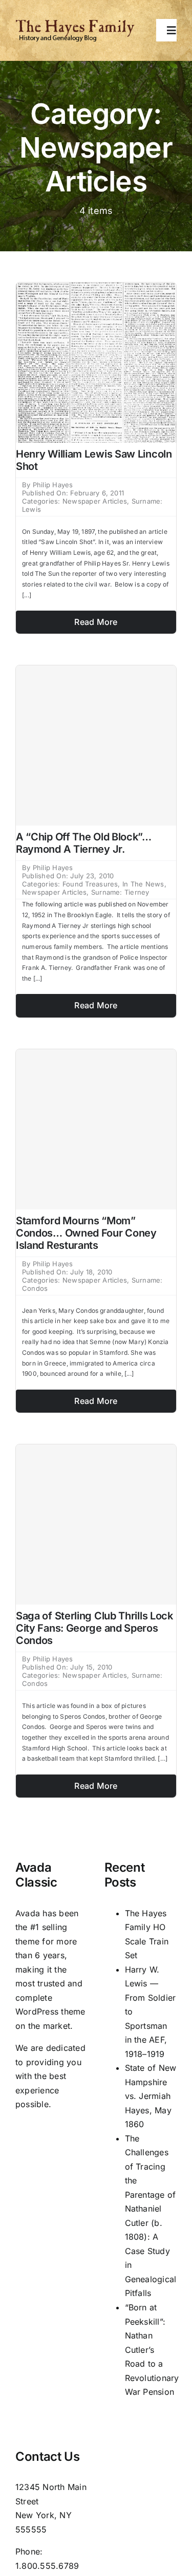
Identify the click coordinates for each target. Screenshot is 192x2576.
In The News (143, 884)
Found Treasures (90, 884)
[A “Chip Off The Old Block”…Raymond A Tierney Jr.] (96, 745)
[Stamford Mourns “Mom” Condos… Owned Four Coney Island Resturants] (96, 1129)
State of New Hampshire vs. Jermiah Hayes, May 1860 (151, 2096)
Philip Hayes (53, 485)
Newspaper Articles (95, 501)
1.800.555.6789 (47, 2566)
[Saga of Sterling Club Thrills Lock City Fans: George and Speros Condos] (96, 1524)
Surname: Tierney (120, 892)
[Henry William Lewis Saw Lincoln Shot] (96, 289)
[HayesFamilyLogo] (75, 23)
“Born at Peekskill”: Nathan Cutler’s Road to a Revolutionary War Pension (152, 2350)
